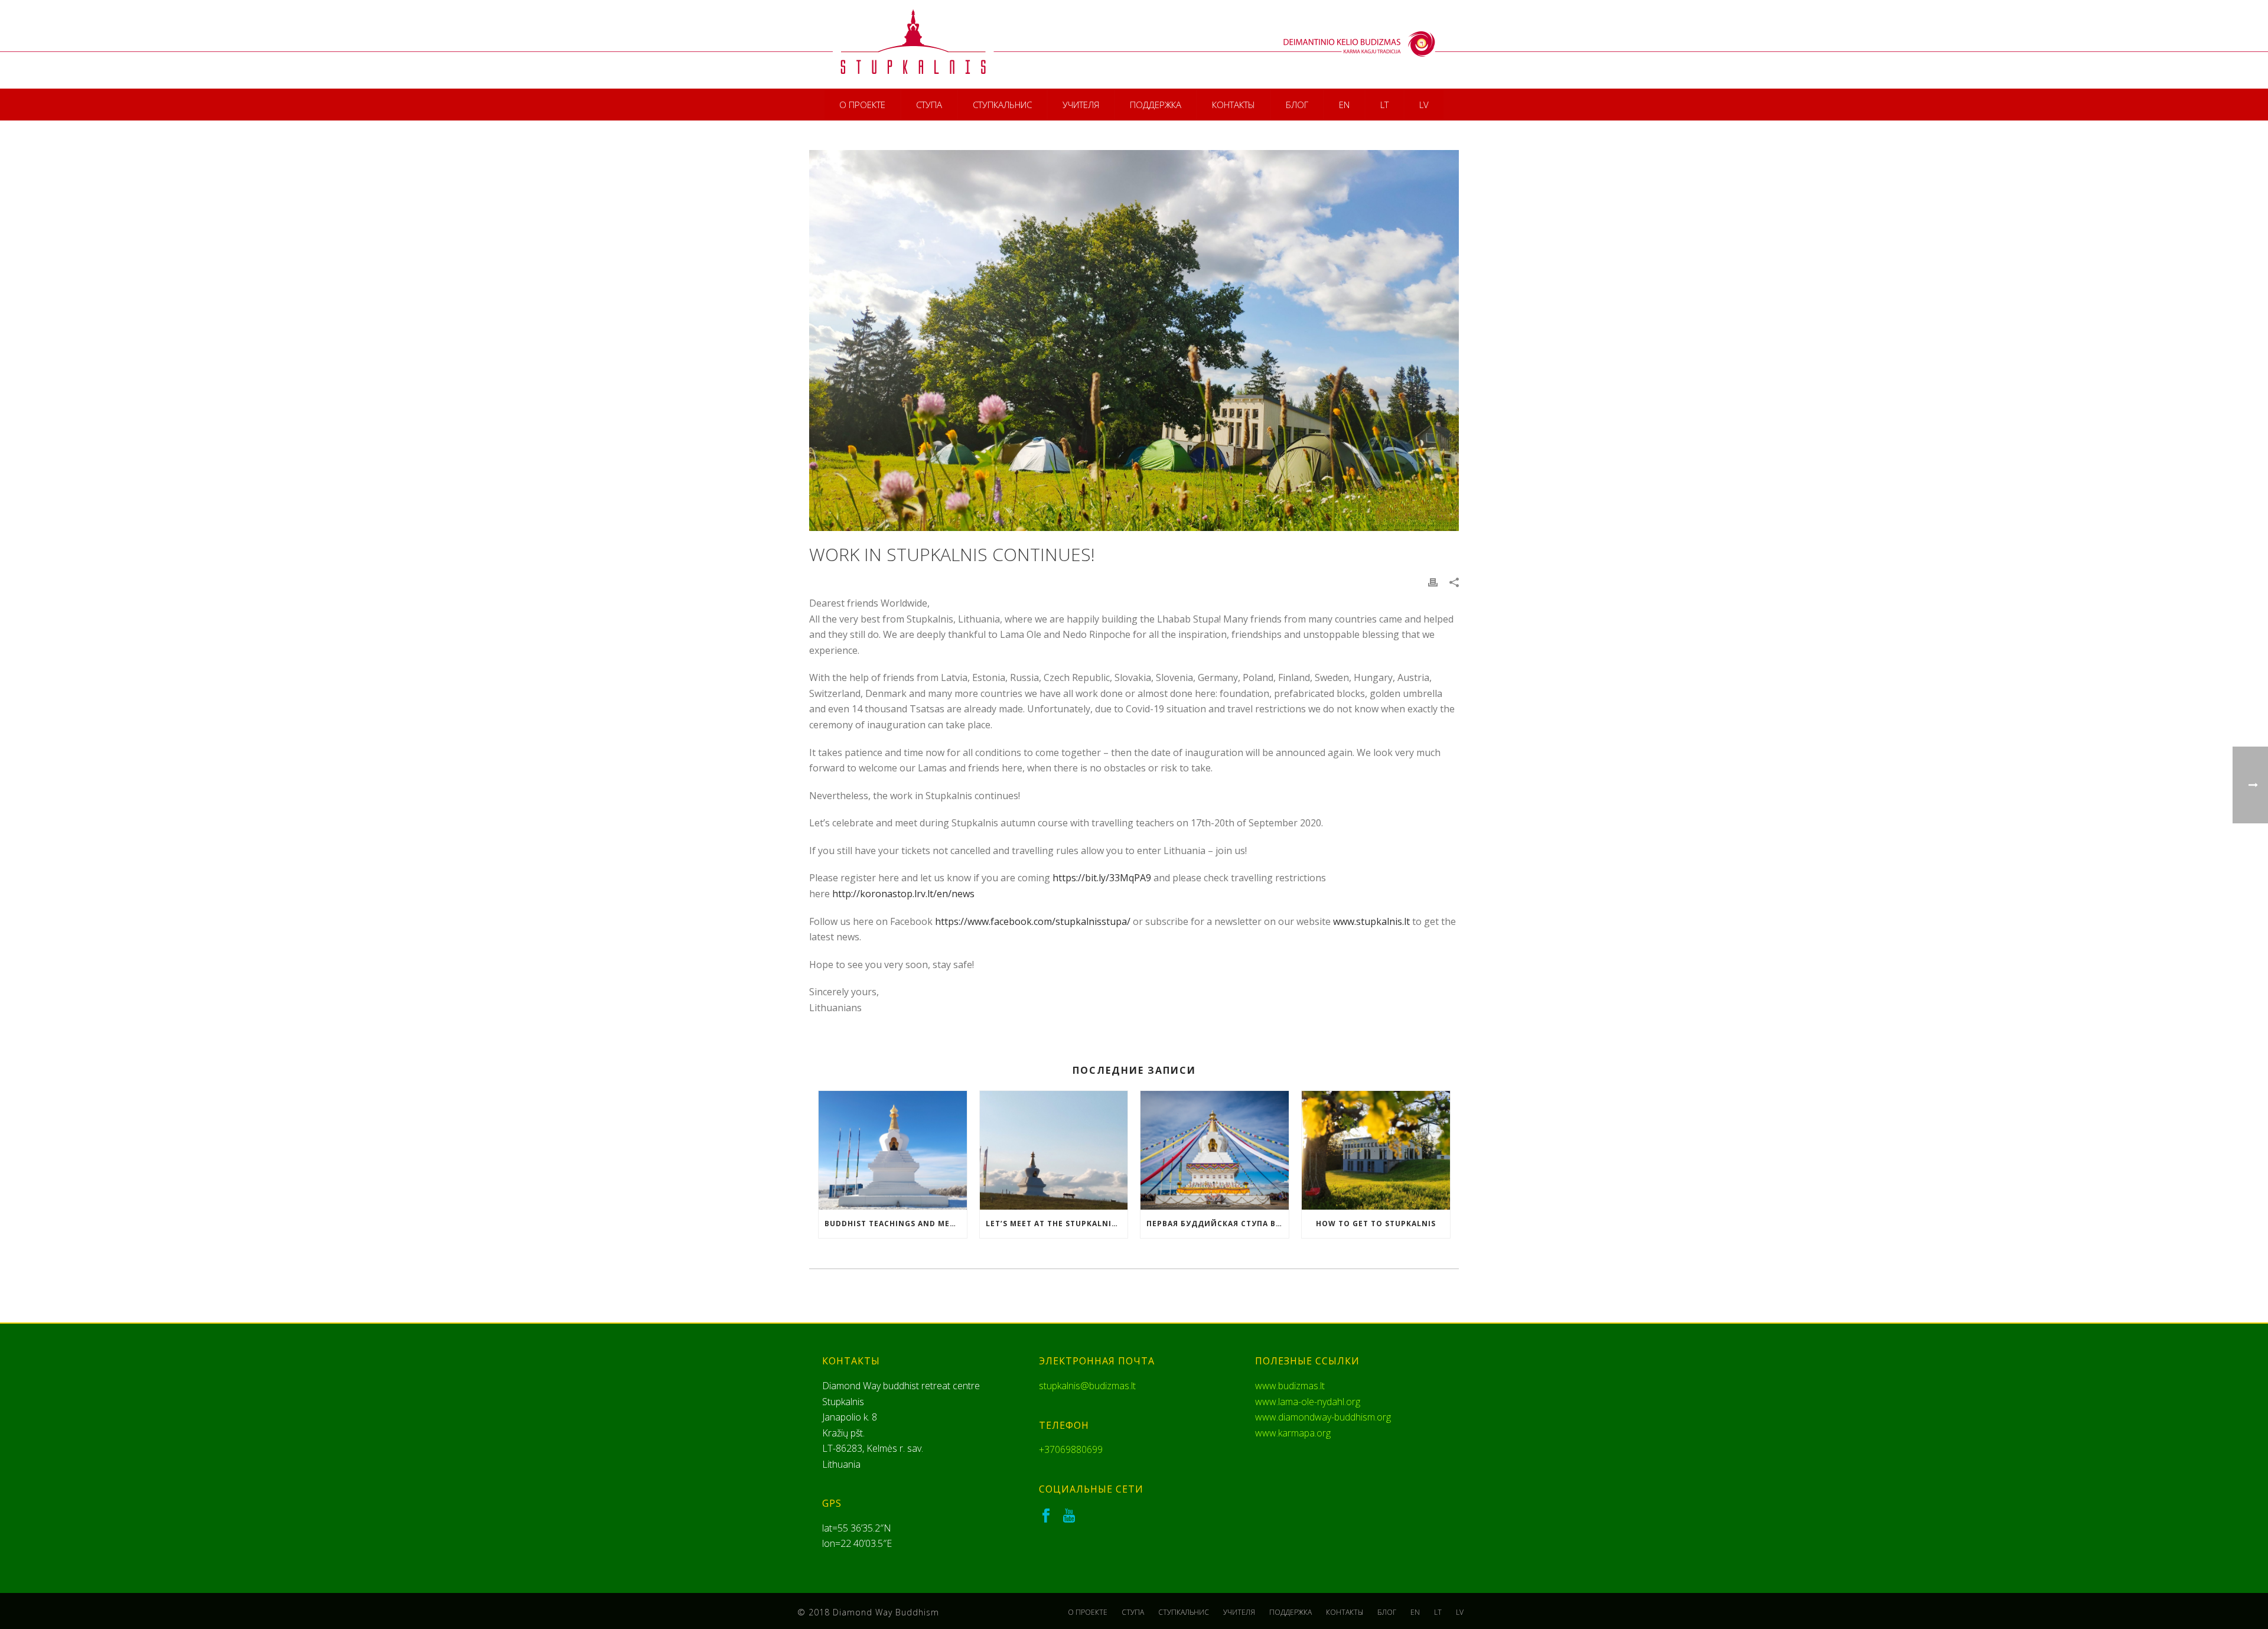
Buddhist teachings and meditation (896, 1224)
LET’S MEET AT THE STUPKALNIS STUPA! (1057, 1224)
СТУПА (929, 105)
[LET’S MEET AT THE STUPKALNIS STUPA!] (1054, 1150)
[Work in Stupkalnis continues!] (1134, 341)
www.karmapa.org (1293, 1433)
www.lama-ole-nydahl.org (1308, 1402)
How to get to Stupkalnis (1376, 1224)
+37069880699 (1071, 1449)
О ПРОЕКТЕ (862, 105)
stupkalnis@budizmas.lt (1087, 1386)
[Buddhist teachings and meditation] (893, 1150)
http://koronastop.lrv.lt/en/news (903, 894)
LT (1384, 105)
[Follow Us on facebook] (1046, 1516)
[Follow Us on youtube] (1069, 1516)
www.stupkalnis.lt (1371, 921)
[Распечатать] (1433, 582)
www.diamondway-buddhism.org (1323, 1417)
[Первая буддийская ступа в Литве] (1215, 1150)
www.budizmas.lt (1290, 1386)
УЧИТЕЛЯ (1081, 105)
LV (1424, 105)
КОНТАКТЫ (1234, 105)
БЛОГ (1297, 105)
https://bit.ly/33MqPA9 (1102, 878)
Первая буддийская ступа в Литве (1218, 1224)
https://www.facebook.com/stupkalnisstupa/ (1033, 921)
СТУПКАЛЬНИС (1002, 105)
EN (1344, 105)
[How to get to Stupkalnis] (1376, 1150)
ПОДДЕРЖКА (1156, 105)
